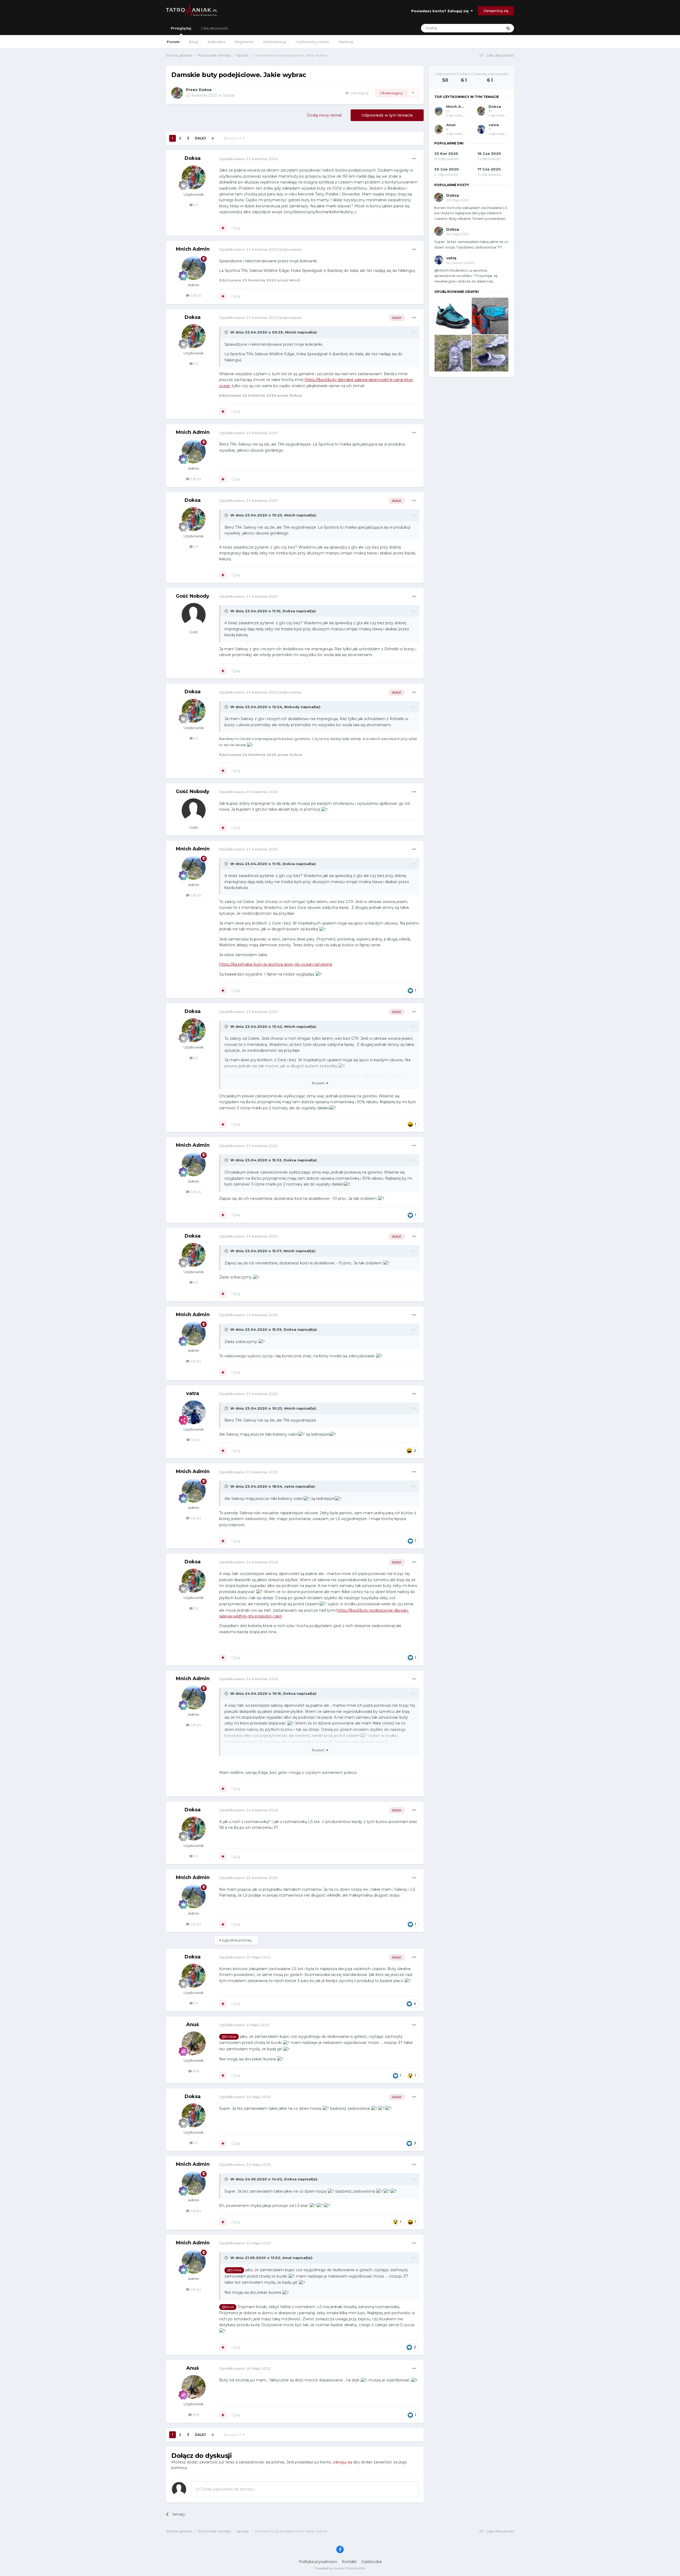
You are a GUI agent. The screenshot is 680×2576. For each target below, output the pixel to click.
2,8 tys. (195, 295)
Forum (173, 42)
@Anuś (228, 2307)
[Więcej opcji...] (414, 159)
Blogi (194, 42)
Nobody (292, 707)
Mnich (291, 332)
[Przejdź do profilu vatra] (194, 1412)
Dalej (200, 138)
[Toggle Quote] (227, 332)
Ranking (346, 42)
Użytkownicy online (312, 42)
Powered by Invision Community (340, 2568)
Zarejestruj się (496, 11)
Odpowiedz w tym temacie (387, 115)
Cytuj (236, 228)
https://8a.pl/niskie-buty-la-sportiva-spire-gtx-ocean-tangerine (276, 964)
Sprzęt (229, 95)
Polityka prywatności (318, 2562)
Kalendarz (216, 42)
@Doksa (229, 2037)
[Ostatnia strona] (213, 138)
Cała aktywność (214, 28)
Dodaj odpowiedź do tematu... (228, 2489)
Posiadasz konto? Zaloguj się (441, 11)
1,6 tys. (195, 1440)
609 (195, 2071)
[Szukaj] (508, 28)
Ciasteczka (371, 2562)
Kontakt (349, 2562)
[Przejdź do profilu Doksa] (177, 93)
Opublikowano (248, 159)
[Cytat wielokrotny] (223, 228)
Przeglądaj (181, 28)
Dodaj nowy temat (324, 115)
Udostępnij (358, 93)
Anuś (193, 2025)
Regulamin (244, 42)
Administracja (275, 42)
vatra (193, 1393)
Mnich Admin (193, 249)
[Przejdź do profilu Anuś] (194, 2043)
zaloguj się (343, 2462)
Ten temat (487, 28)
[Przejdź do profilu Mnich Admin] (194, 268)
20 (195, 205)
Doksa (205, 90)
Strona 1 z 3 (233, 138)
